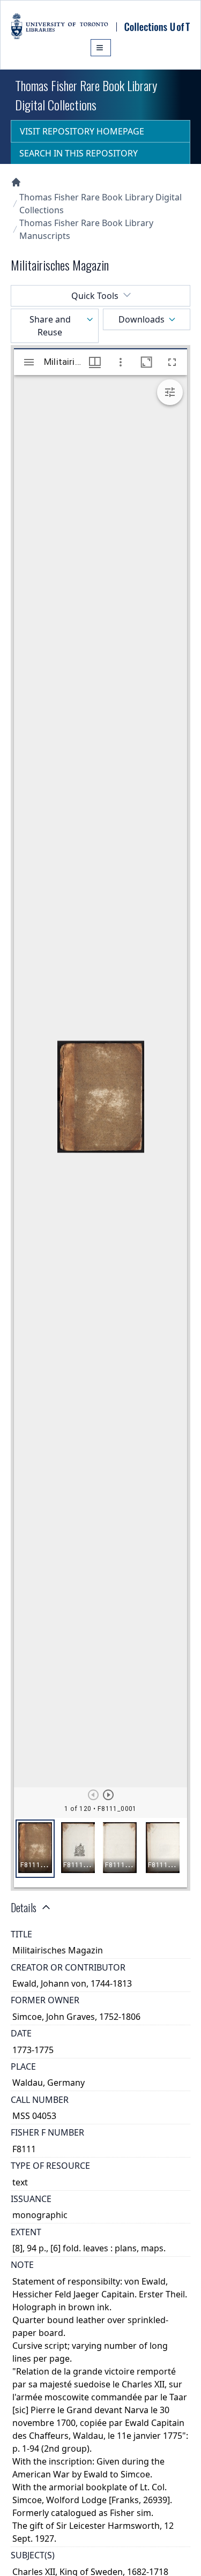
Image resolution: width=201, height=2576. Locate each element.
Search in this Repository (79, 153)
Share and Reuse (50, 326)
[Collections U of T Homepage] (16, 182)
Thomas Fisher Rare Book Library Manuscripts (86, 229)
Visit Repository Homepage (82, 131)
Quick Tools (95, 296)
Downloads (142, 319)
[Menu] (101, 48)
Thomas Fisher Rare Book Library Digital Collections (100, 204)
